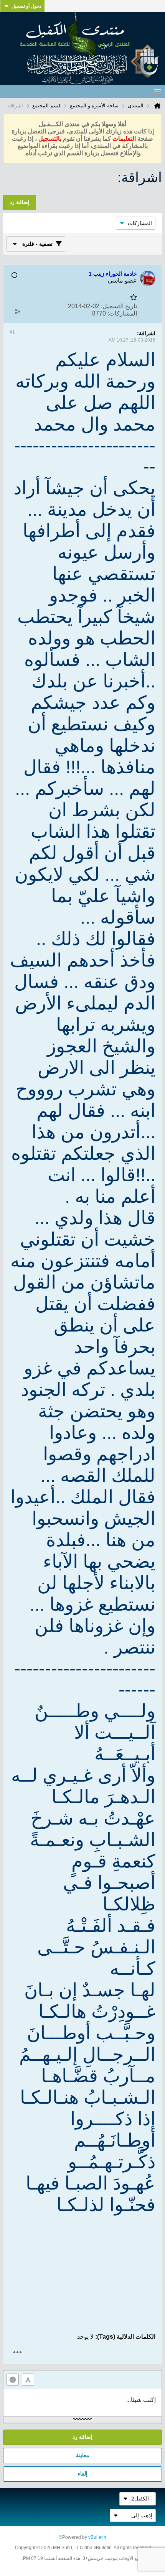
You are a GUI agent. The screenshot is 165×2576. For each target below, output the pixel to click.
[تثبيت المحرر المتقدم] (28, 2380)
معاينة (83, 2455)
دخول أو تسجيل (26, 6)
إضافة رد (82, 2437)
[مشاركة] (17, 312)
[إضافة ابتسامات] (13, 2380)
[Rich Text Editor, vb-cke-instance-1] (82, 2403)
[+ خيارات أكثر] (17, 2352)
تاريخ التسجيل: (119, 306)
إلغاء (82, 2474)
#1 (12, 332)
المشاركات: (122, 313)
